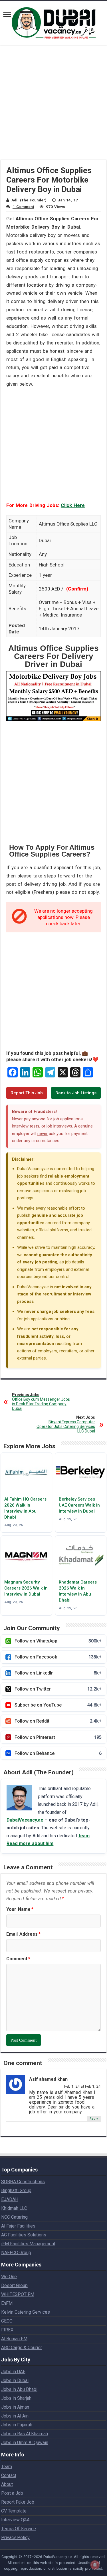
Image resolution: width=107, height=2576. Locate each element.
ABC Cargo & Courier (22, 2348)
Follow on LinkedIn (58, 1673)
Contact (9, 2475)
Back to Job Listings (76, 1093)
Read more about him (30, 1843)
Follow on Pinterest (58, 1737)
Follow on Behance (58, 1753)
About (7, 2484)
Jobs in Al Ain (15, 2416)
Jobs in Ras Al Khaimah (25, 2434)
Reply (94, 2119)
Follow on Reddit (58, 1721)
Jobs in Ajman (15, 2407)
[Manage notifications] (95, 2565)
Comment (18, 1959)
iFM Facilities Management (28, 2244)
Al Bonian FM (14, 2339)
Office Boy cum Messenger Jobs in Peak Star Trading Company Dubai (41, 1402)
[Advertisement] (53, 106)
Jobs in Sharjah (16, 2398)
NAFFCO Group (16, 2253)
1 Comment (23, 207)
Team (7, 2467)
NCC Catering (14, 2217)
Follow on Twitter (58, 1689)
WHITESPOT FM (18, 2294)
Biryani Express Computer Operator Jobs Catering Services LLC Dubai (66, 1424)
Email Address (23, 1934)
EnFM (7, 2303)
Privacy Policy (15, 2538)
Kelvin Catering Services (26, 2312)
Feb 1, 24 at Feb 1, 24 (82, 2086)
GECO (7, 2321)
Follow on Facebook (58, 1657)
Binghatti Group (16, 2190)
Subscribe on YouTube (58, 1705)
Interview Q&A (15, 2520)
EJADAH (10, 2199)
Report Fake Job (18, 2502)
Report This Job (27, 1093)
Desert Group (14, 2285)
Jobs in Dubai (15, 2380)
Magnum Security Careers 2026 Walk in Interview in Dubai (26, 1588)
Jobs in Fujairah (17, 2425)
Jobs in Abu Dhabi (19, 2389)
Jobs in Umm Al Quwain (25, 2443)
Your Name (20, 1909)
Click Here (73, 505)
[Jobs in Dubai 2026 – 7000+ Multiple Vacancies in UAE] (54, 22)
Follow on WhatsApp (58, 1641)
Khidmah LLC (14, 2208)
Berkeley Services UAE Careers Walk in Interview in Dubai (79, 1505)
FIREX (7, 2330)
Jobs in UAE (13, 2372)
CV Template (14, 2511)
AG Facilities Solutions (24, 2235)
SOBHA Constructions (23, 2182)
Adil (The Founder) (29, 200)
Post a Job (12, 2493)
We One (9, 2277)
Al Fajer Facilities (18, 2226)
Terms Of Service (19, 2529)
